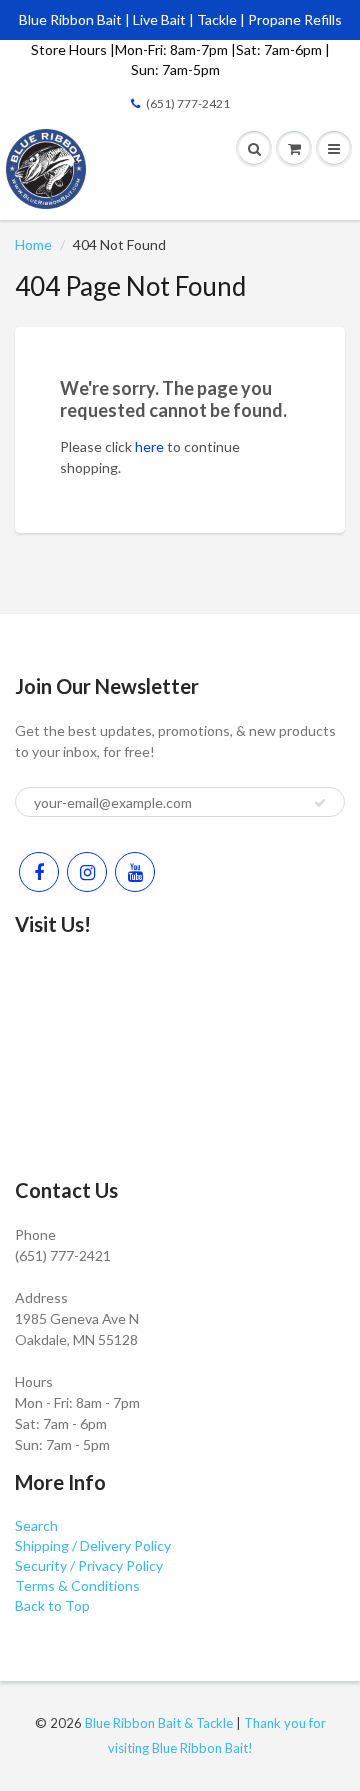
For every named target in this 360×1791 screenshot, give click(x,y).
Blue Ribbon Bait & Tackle (159, 1723)
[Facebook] (39, 872)
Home (33, 244)
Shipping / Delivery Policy (93, 1545)
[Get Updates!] (320, 803)
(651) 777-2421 (188, 103)
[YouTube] (135, 872)
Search (36, 1525)
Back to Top (52, 1605)
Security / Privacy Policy (89, 1565)
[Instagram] (87, 872)
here (149, 446)
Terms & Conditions (77, 1585)
